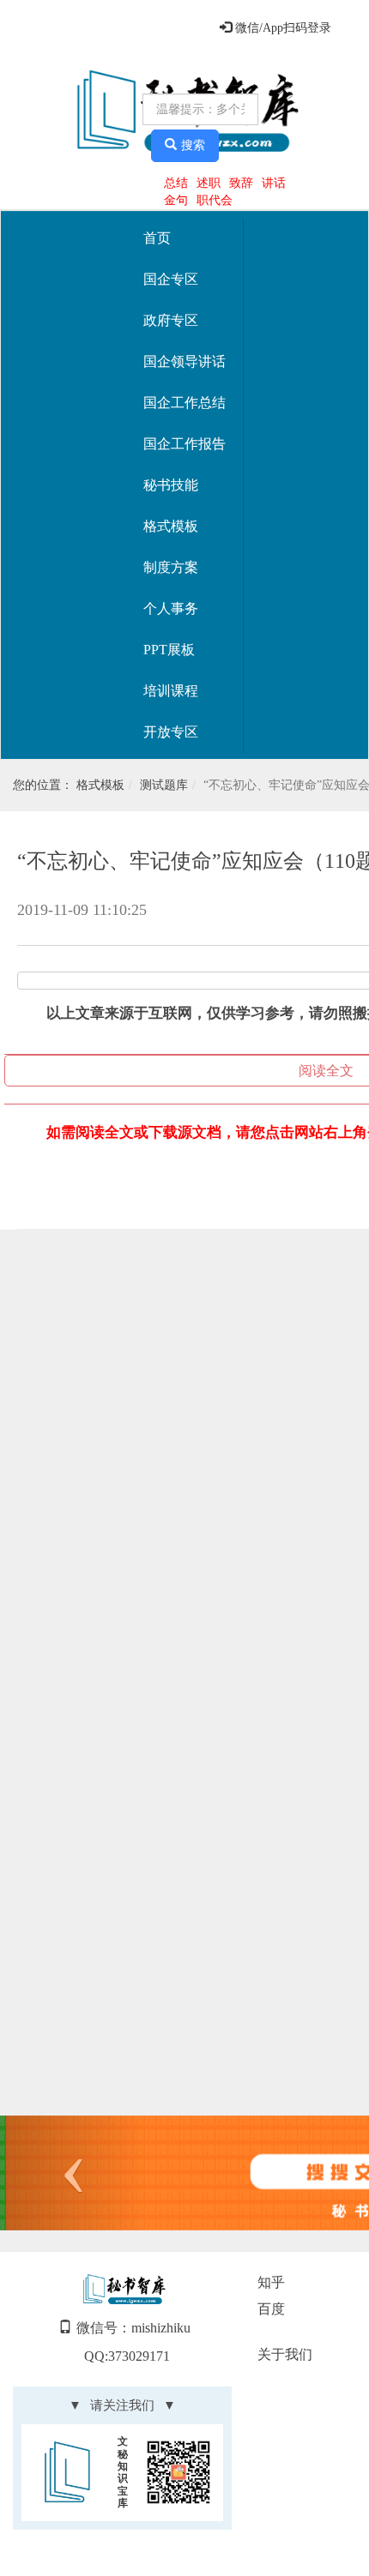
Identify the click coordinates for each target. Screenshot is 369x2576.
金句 (176, 200)
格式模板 (171, 526)
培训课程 (171, 691)
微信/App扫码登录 (281, 28)
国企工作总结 (184, 403)
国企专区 (171, 279)
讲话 (274, 183)
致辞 (241, 183)
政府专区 (171, 320)
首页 (157, 238)
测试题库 (164, 785)
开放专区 (171, 732)
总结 (176, 183)
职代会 (215, 200)
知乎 (271, 2282)
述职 (209, 183)
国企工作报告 (184, 444)
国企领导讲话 (184, 361)
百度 (271, 2309)
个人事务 (171, 608)
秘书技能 (171, 485)
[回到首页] (75, 112)
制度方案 (171, 567)
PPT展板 (169, 650)
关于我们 (285, 2354)
